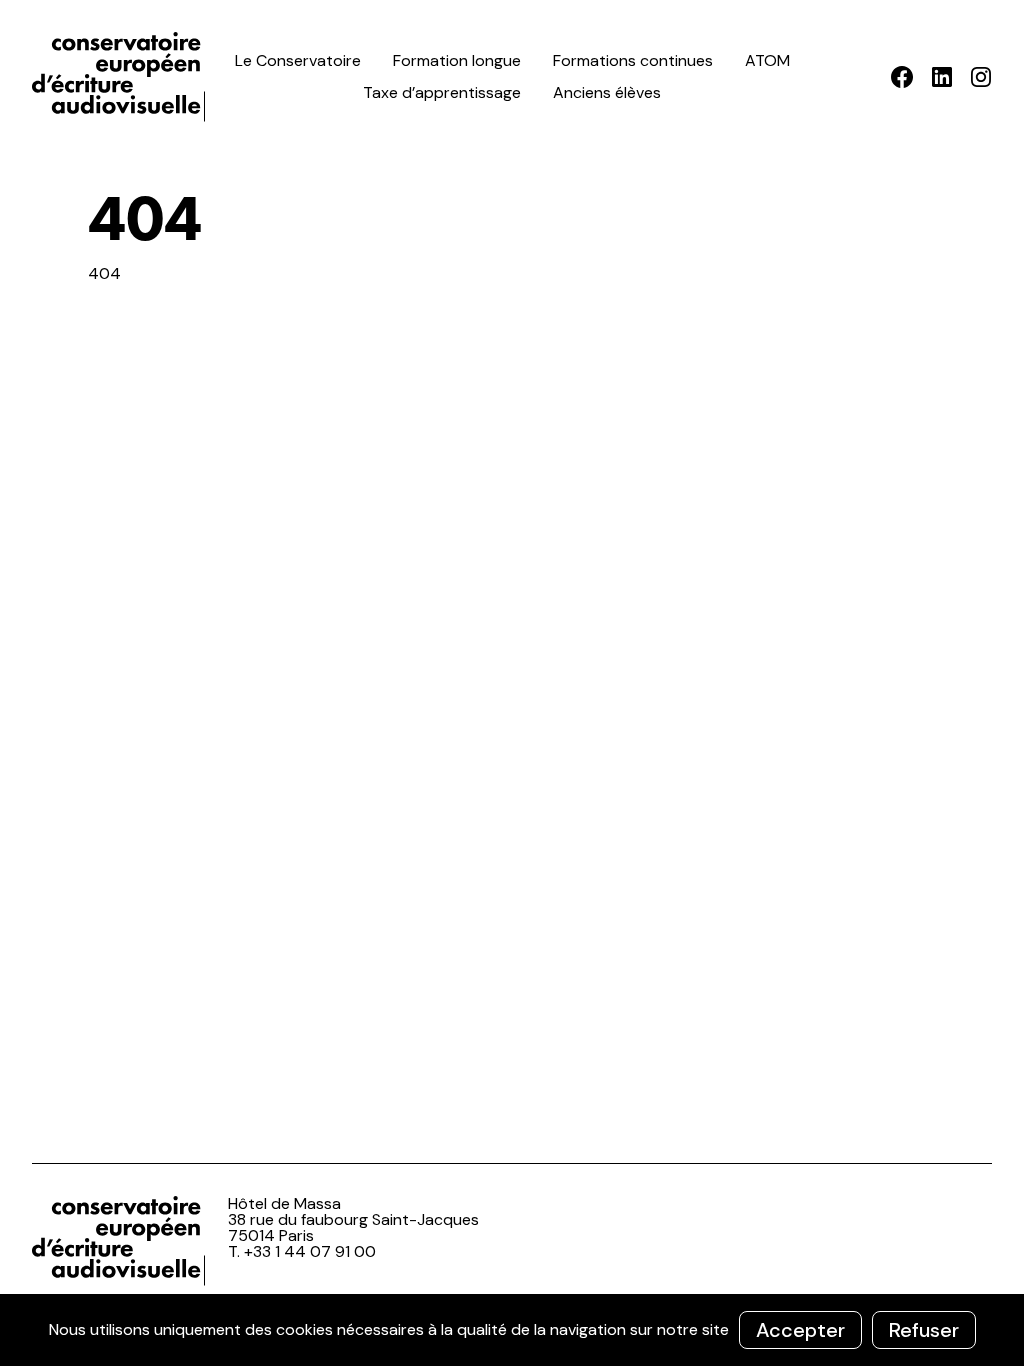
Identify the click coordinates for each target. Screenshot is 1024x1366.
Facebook (902, 77)
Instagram (980, 77)
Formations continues (633, 60)
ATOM (767, 60)
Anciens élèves (607, 92)
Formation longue (457, 60)
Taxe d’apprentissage (442, 92)
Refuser (924, 1330)
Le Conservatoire (298, 60)
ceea (122, 77)
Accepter (800, 1330)
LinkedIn (941, 77)
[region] (512, 1330)
